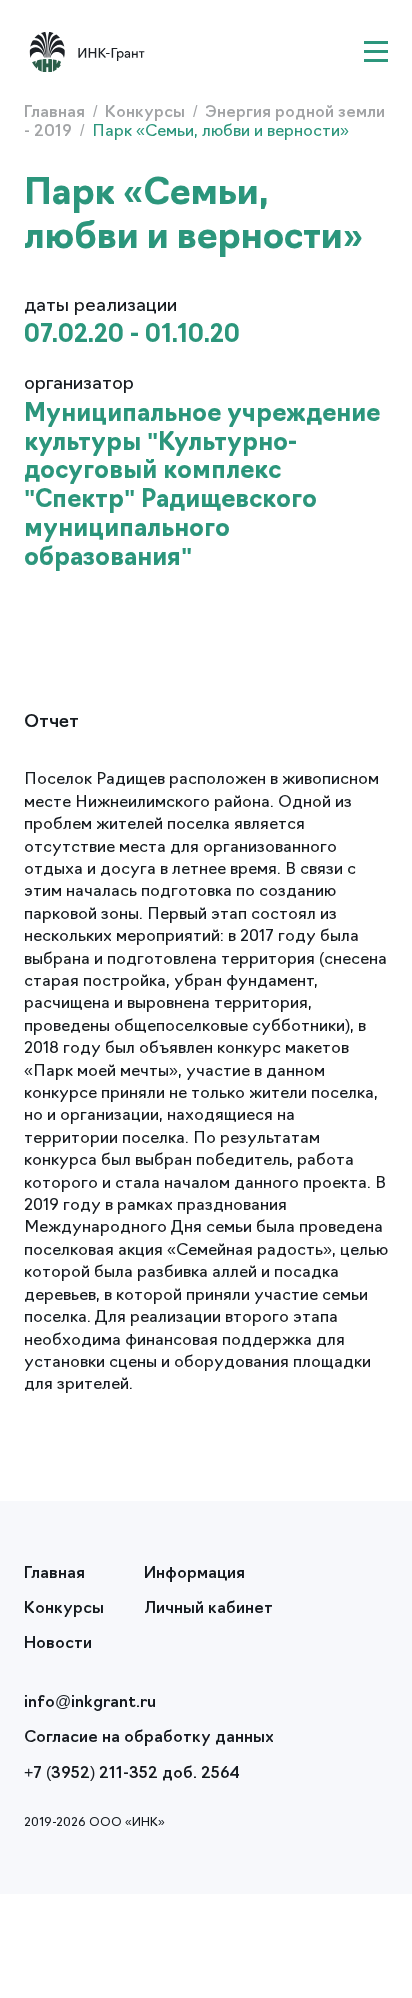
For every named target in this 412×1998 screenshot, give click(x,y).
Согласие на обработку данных (149, 1738)
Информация (194, 1574)
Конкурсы (147, 113)
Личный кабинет (208, 1609)
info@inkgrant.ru (90, 1703)
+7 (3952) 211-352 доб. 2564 (132, 1774)
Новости (58, 1644)
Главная (56, 113)
